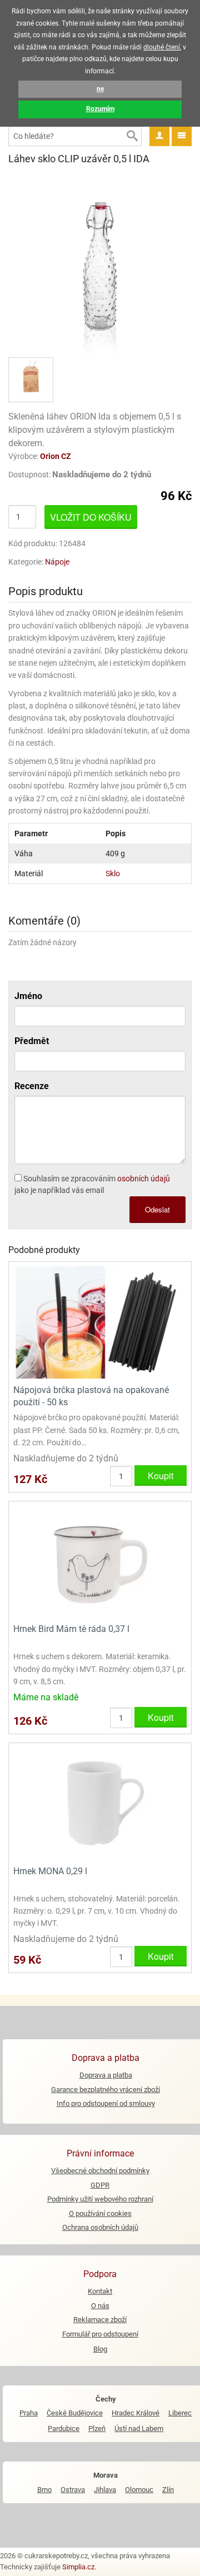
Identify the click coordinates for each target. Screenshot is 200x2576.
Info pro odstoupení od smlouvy (106, 2103)
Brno (44, 2490)
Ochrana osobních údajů (100, 2227)
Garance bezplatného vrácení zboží (106, 2090)
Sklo (113, 873)
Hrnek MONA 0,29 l (50, 1871)
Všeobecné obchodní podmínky (100, 2171)
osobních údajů (144, 1179)
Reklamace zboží (100, 2320)
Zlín (168, 2490)
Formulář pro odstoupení (100, 2334)
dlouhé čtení (162, 47)
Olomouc (139, 2490)
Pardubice (64, 2428)
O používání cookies (100, 2213)
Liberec (180, 2413)
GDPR (100, 2185)
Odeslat (157, 1209)
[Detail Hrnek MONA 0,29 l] (100, 1803)
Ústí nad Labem (139, 2428)
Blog (100, 2349)
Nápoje (57, 562)
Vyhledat (132, 136)
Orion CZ (56, 456)
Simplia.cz (78, 2567)
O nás (100, 2306)
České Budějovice (75, 2413)
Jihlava (105, 2490)
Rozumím (100, 109)
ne (100, 89)
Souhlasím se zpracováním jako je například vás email (92, 1184)
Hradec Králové (136, 2413)
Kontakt (100, 2291)
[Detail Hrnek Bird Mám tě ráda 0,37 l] (100, 1561)
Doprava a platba (106, 2075)
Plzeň (97, 2428)
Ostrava (73, 2490)
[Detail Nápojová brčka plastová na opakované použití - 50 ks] (100, 1322)
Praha (29, 2413)
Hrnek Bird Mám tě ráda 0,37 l (71, 1629)
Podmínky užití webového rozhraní (100, 2199)
